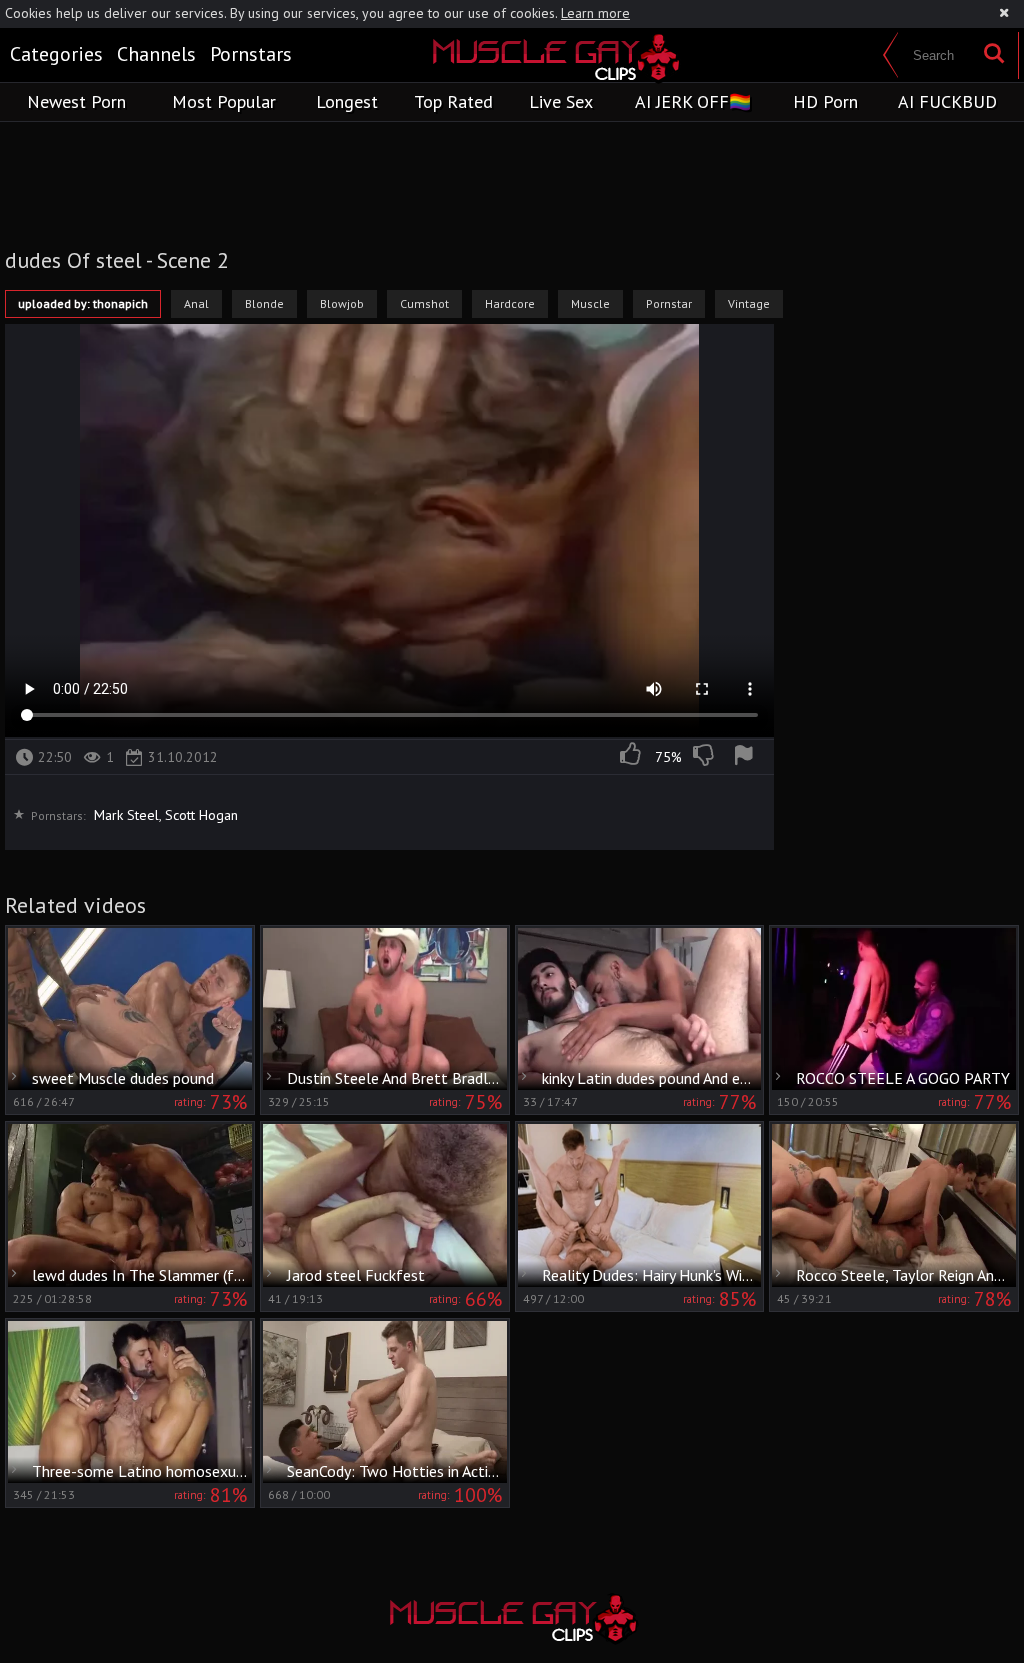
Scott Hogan (201, 815)
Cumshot (424, 303)
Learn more (595, 13)
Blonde (264, 303)
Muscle (590, 303)
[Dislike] (705, 757)
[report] (747, 757)
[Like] (632, 757)
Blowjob (342, 303)
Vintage (749, 303)
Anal (196, 303)
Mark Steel (126, 815)
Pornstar (669, 303)
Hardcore (510, 303)
